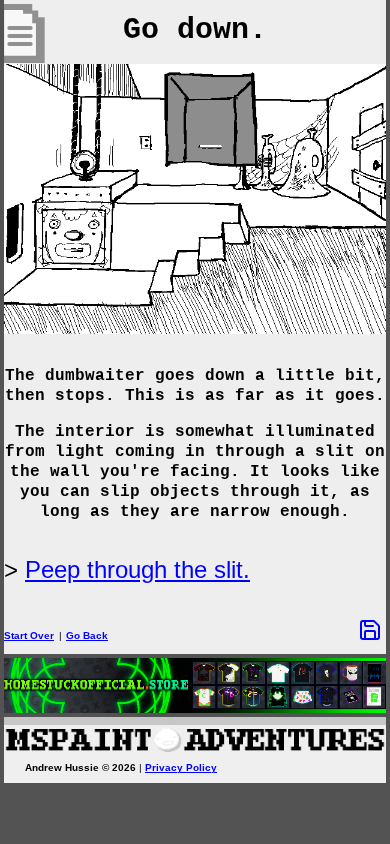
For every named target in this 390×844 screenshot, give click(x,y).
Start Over (29, 635)
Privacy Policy (181, 767)
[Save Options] (370, 630)
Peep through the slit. (137, 569)
